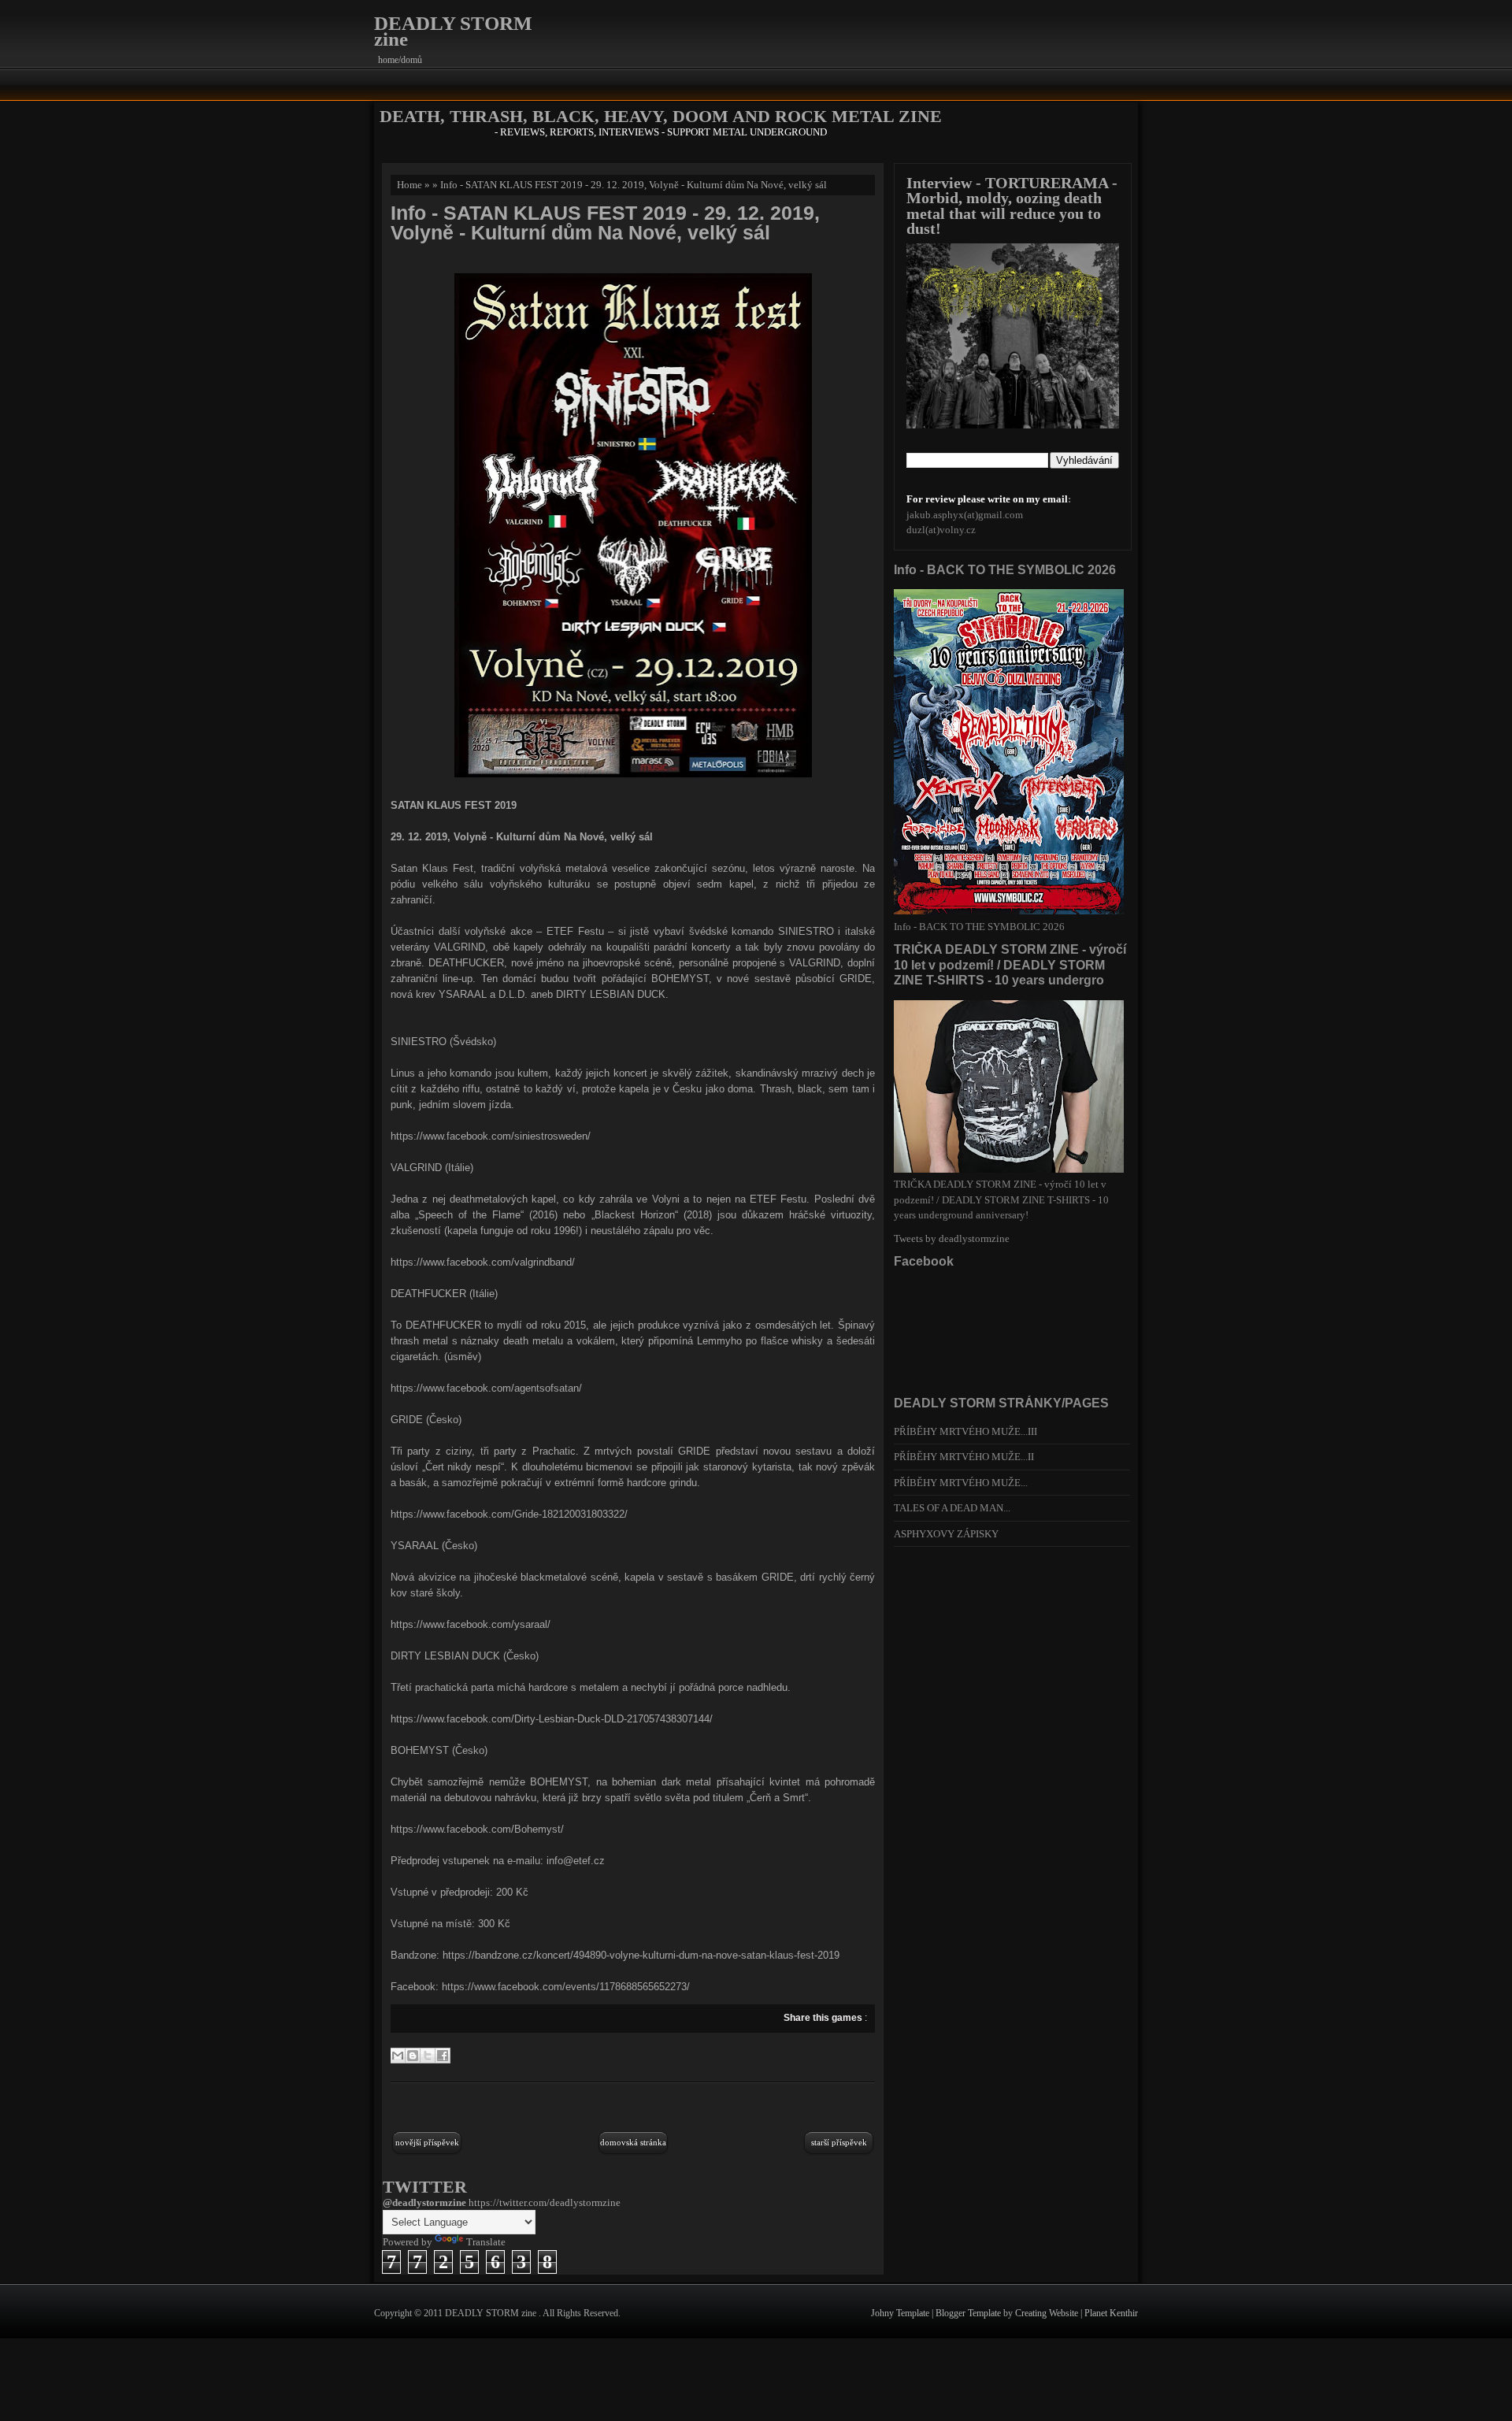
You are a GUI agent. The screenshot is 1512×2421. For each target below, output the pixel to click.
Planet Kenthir (1111, 2313)
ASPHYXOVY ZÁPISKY (946, 1534)
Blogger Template (969, 2313)
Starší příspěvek (839, 2142)
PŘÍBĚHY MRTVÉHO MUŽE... (961, 1483)
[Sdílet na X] (428, 2056)
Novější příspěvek (427, 2142)
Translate (486, 2242)
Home (409, 185)
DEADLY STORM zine (453, 31)
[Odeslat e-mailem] (398, 2056)
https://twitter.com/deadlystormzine (545, 2202)
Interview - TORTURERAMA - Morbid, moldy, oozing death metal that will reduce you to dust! (1012, 206)
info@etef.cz (576, 1861)
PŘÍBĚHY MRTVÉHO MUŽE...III (965, 1431)
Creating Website (1048, 2313)
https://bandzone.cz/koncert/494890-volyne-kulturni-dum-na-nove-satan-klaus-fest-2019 (641, 1955)
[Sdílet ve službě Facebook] (443, 2056)
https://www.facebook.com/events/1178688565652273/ (566, 1987)
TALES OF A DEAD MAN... (952, 1508)
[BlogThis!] (413, 2056)
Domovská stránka (633, 2142)
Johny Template (901, 2313)
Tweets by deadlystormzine (952, 1238)
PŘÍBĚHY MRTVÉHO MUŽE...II (964, 1457)
